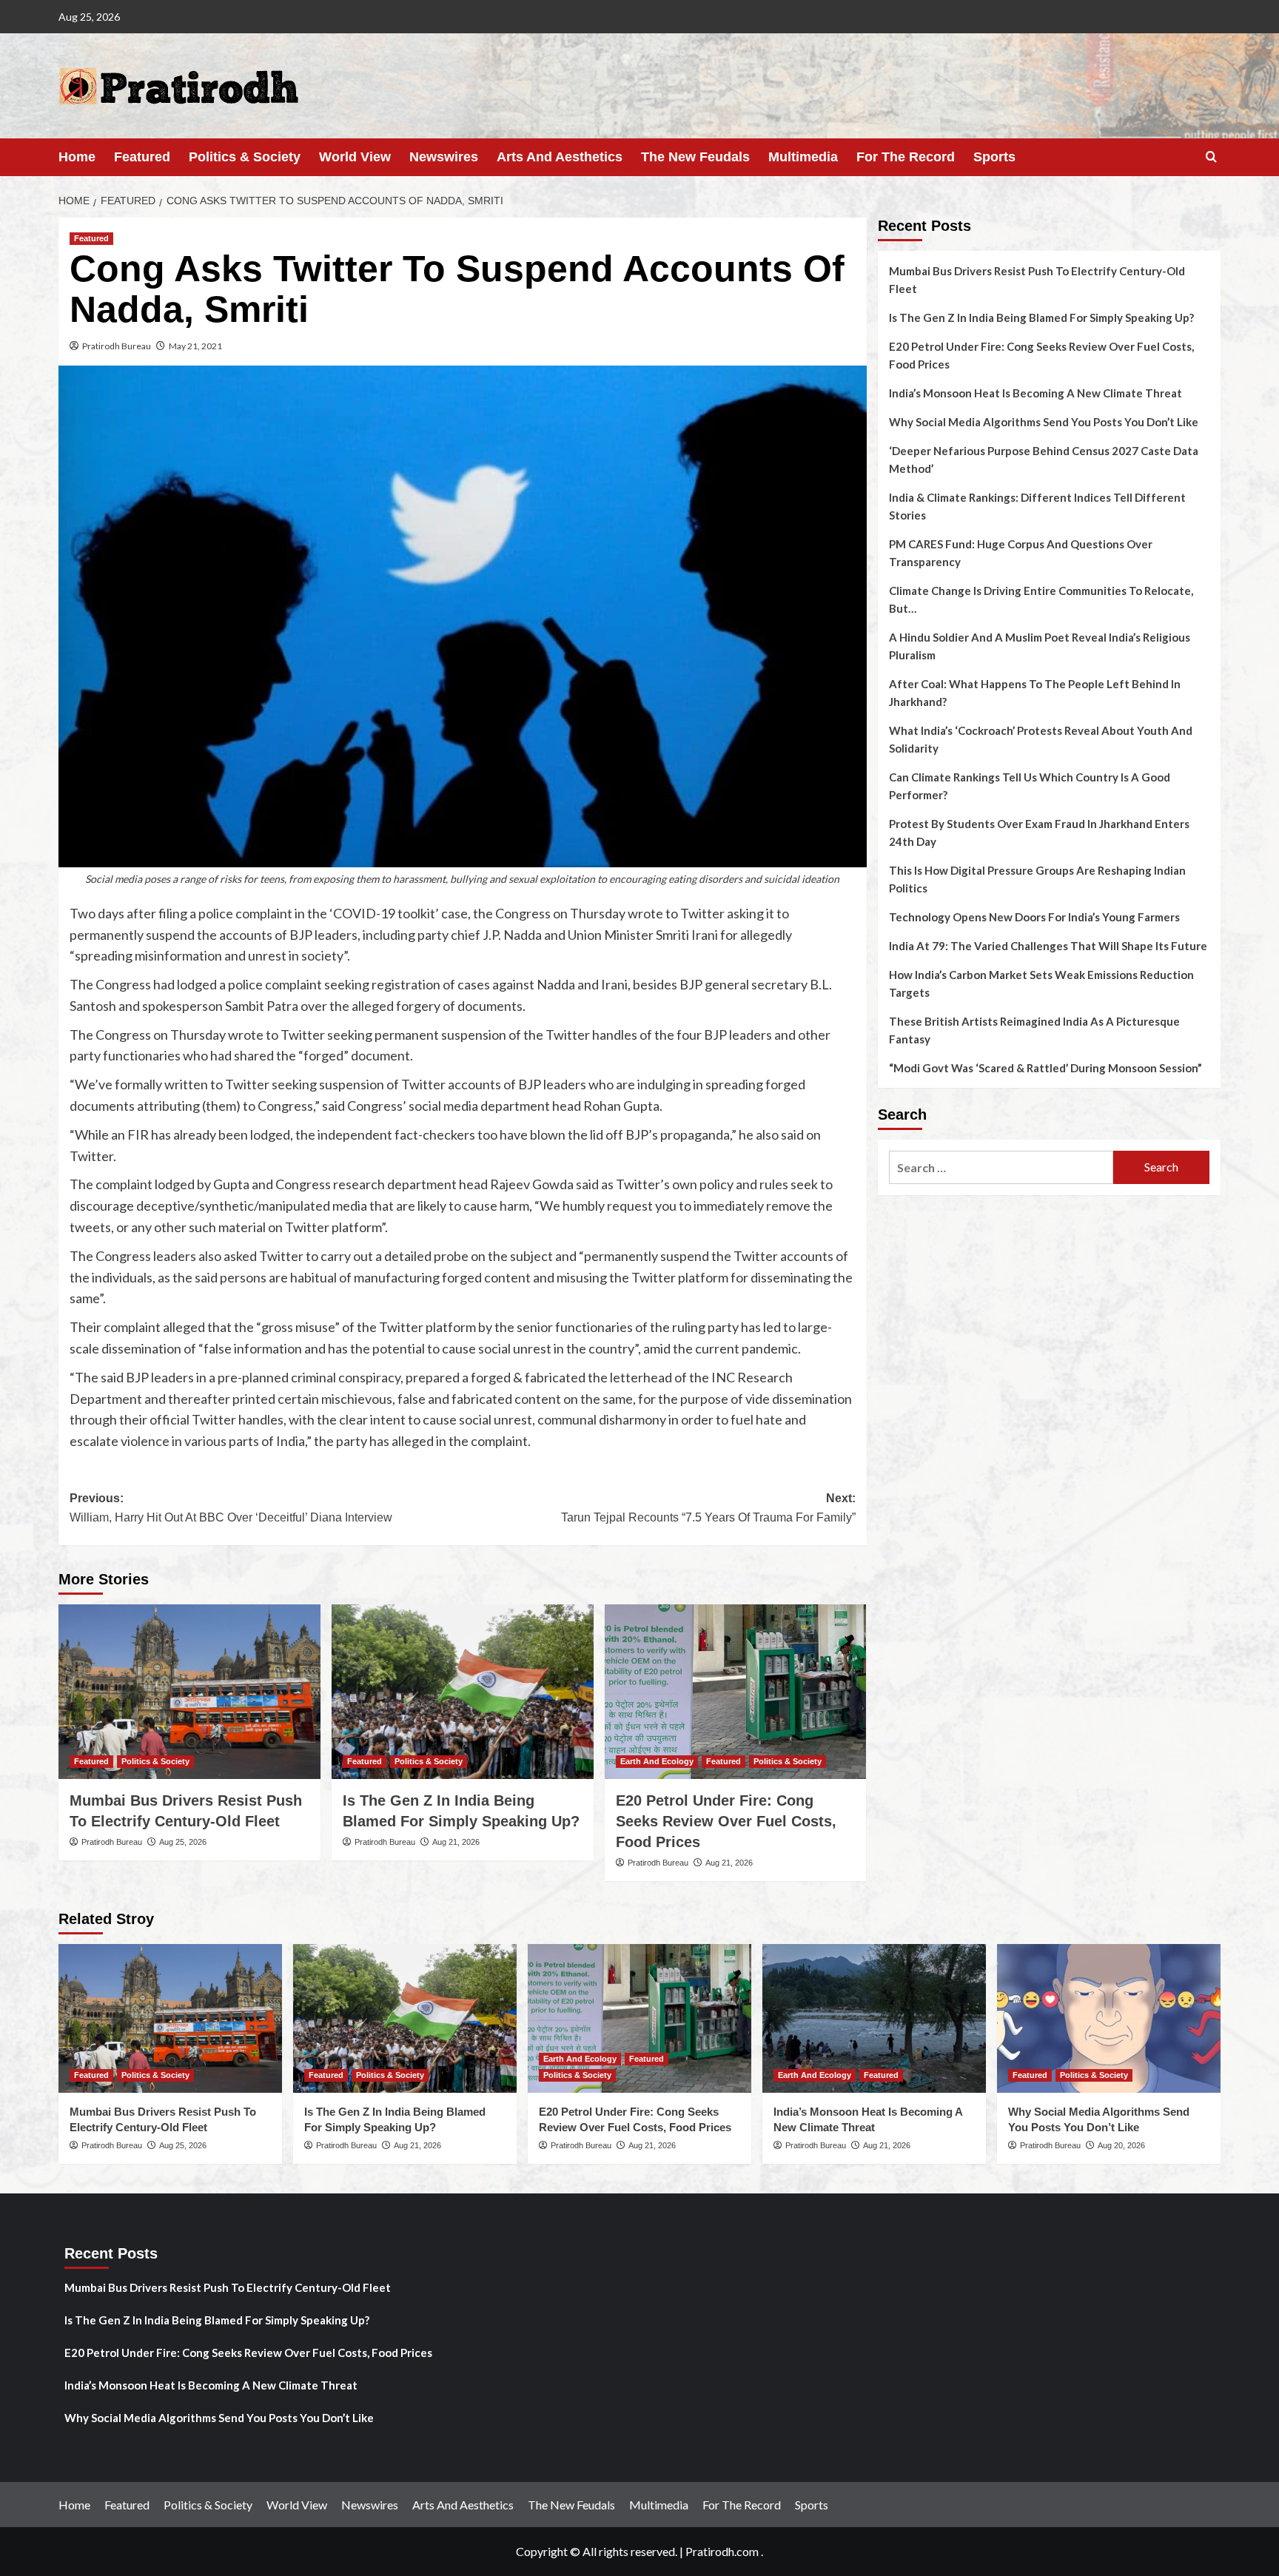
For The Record (906, 157)
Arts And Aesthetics (560, 157)
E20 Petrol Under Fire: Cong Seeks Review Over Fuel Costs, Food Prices (726, 1821)
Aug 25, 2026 (183, 1842)
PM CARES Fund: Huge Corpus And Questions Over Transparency (1021, 553)
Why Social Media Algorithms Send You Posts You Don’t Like (1044, 422)
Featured (142, 157)
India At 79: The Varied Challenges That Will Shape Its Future (1048, 946)
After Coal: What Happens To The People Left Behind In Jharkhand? (1035, 693)
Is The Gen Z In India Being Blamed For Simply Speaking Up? (1041, 317)
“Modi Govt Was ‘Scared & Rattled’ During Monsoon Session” (1045, 1068)
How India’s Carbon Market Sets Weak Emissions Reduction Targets (1041, 983)
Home (77, 157)
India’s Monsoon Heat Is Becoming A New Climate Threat (1035, 393)
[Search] (1211, 157)
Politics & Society (245, 157)
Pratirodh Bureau (117, 346)
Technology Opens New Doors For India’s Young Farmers (1034, 917)
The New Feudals (695, 157)
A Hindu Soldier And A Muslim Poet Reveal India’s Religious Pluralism (1040, 646)
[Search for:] (1001, 1167)
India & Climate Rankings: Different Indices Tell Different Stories (1037, 506)
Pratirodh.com (722, 2551)
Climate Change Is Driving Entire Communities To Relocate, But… (1041, 599)
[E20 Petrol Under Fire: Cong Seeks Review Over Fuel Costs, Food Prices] (736, 1692)
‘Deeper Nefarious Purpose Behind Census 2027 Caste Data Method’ (1044, 460)
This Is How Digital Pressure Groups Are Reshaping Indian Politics (1037, 879)
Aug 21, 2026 (456, 1842)
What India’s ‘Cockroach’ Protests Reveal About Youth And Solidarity (1041, 739)
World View (355, 157)
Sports (994, 157)
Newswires (444, 157)
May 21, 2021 (195, 346)
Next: (708, 1508)
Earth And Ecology (657, 1761)
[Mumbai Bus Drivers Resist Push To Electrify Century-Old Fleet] (189, 1692)
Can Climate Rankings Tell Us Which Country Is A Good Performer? (1030, 786)
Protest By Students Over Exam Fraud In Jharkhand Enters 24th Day (1039, 833)
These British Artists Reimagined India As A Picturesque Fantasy (1034, 1030)
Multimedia (803, 157)
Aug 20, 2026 (1121, 2145)
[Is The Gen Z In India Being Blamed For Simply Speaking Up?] (463, 1692)
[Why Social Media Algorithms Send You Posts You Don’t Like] (1109, 2018)
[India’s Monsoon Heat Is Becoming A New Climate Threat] (874, 2018)
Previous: (231, 1508)
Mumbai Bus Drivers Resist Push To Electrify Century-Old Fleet (1037, 280)
